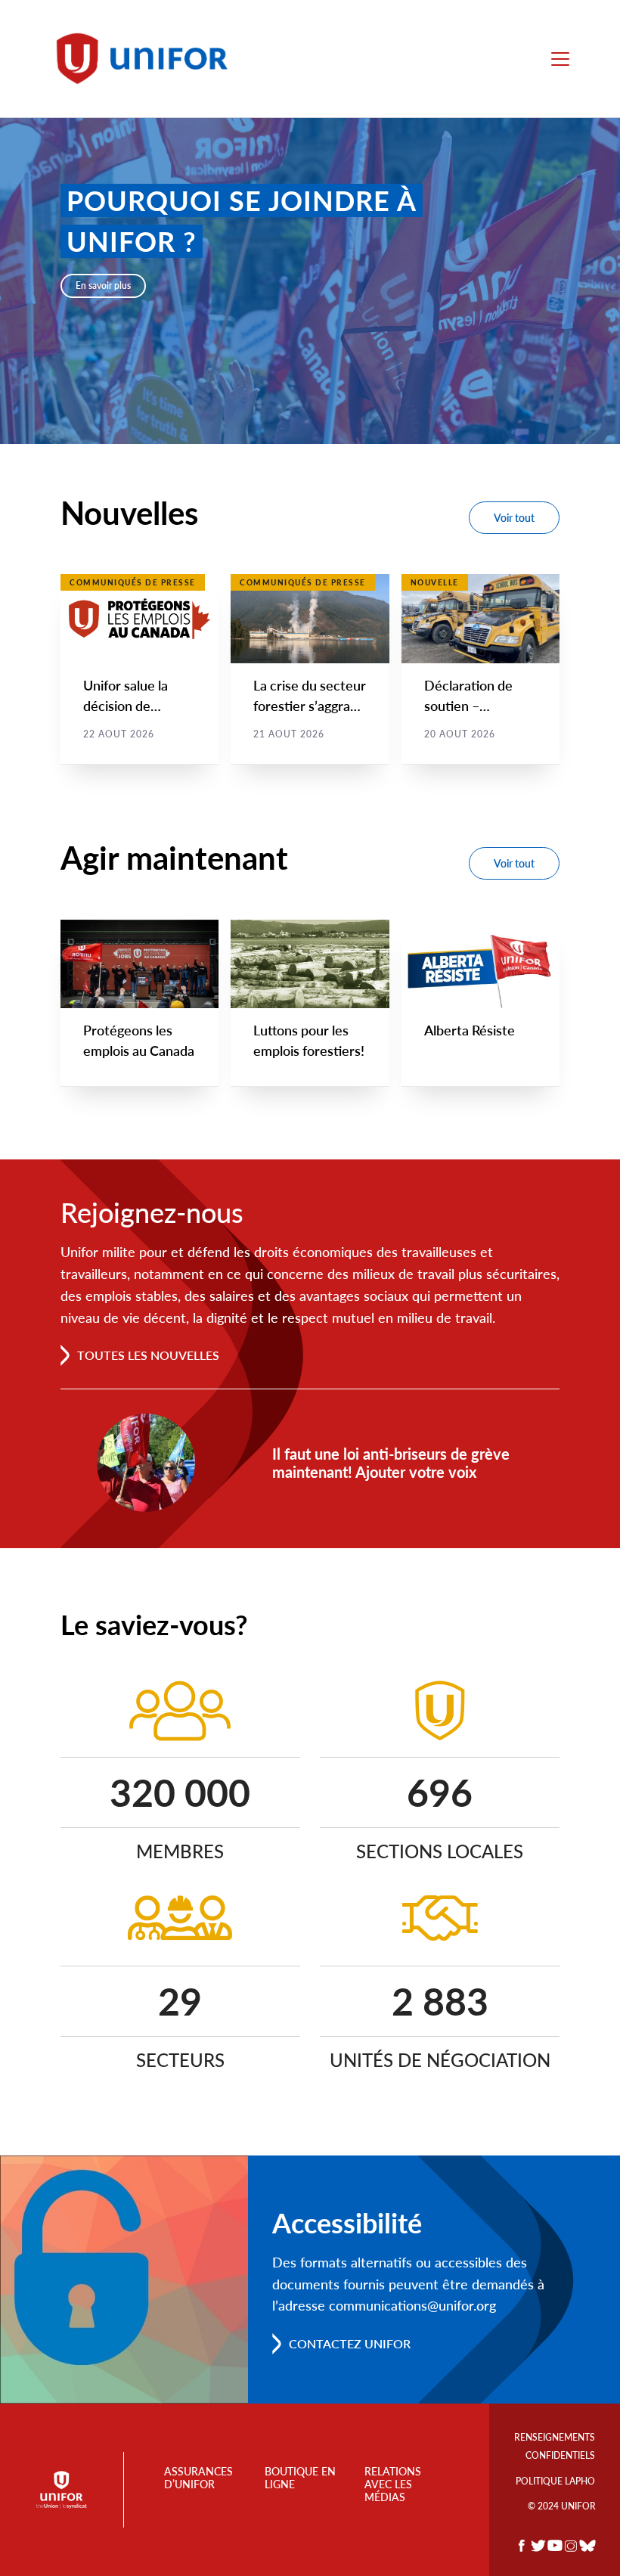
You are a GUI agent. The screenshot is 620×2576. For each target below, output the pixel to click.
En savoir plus (103, 286)
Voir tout (514, 518)
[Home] (149, 59)
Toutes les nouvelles (148, 1355)
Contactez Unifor (350, 2343)
